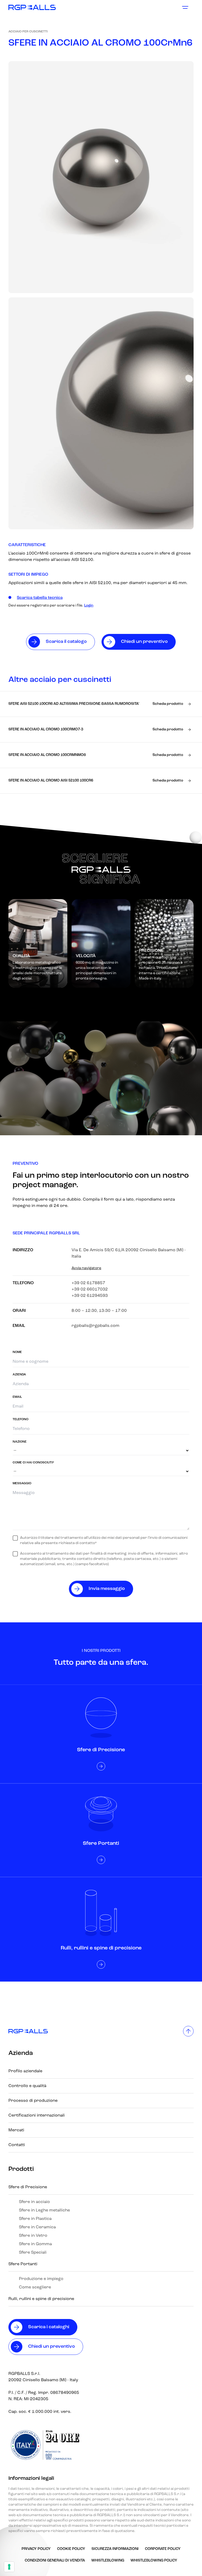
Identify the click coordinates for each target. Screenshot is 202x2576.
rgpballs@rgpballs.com (95, 1326)
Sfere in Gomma (35, 2244)
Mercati (16, 2130)
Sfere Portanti (23, 2264)
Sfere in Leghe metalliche (44, 2210)
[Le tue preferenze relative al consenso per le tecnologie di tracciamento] (9, 2567)
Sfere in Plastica (35, 2219)
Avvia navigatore (86, 1268)
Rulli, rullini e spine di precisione (41, 2299)
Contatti (17, 2145)
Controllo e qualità (27, 2086)
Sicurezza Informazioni (115, 2549)
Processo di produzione (33, 2101)
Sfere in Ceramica (37, 2227)
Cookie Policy (71, 2549)
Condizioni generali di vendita (55, 2561)
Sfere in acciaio (34, 2202)
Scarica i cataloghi (49, 2327)
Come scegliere (35, 2287)
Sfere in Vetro (33, 2236)
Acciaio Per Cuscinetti (28, 32)
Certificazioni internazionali (37, 2116)
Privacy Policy (36, 2549)
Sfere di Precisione (28, 2187)
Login (89, 606)
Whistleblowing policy (154, 2561)
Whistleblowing (108, 2561)
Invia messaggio (107, 1589)
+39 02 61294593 (90, 1296)
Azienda (21, 2053)
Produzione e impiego (41, 2279)
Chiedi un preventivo (52, 2347)
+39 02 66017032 (90, 1289)
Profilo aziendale (25, 2071)
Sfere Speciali (33, 2253)
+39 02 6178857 (88, 1283)
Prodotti (21, 2169)
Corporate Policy (163, 2549)
